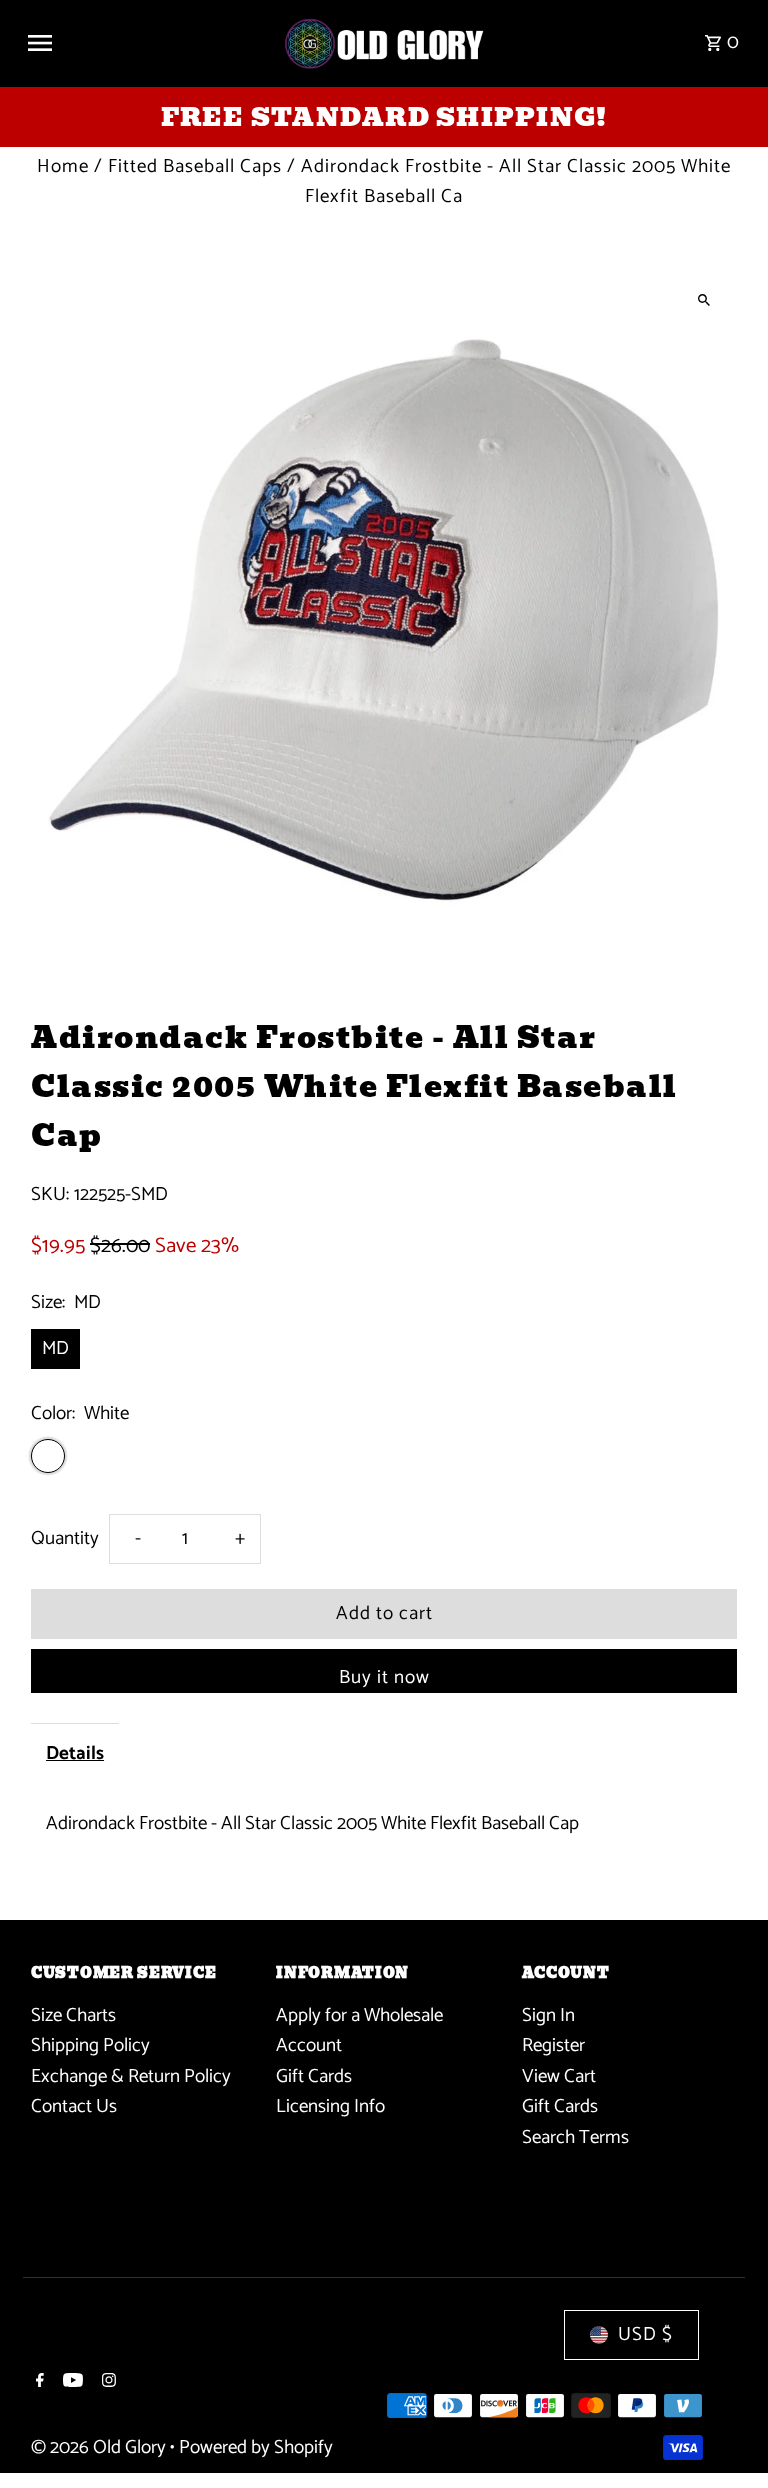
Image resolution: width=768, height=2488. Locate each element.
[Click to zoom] (704, 299)
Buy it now (384, 1677)
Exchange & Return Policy (131, 2076)
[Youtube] (70, 2383)
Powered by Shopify (256, 2447)
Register (553, 2045)
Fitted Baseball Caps (195, 166)
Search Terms (575, 2137)
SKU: (50, 1195)
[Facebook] (37, 2383)
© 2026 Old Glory (100, 2447)
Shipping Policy (90, 2045)
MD (55, 1348)
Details (75, 1753)
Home (63, 166)
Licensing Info (330, 2106)
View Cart (559, 2076)
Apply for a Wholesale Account (359, 2030)
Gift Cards (314, 2076)
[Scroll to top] (725, 2435)
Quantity (65, 1538)
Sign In (548, 2015)
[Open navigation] (147, 43)
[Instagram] (106, 2383)
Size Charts (73, 2015)
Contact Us (74, 2106)
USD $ (645, 2334)
